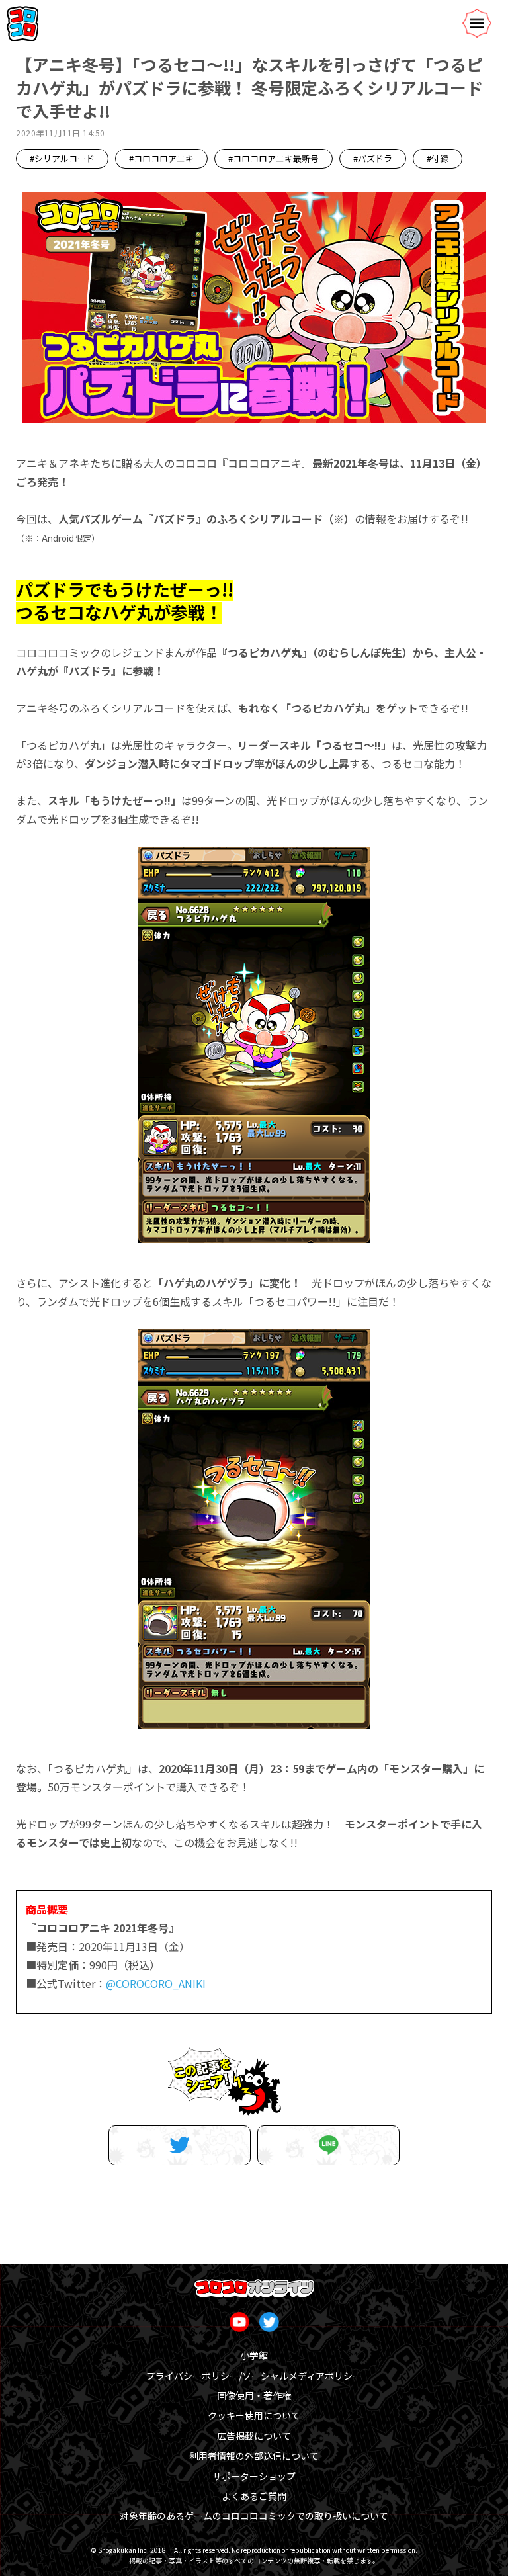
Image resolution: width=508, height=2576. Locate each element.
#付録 (438, 158)
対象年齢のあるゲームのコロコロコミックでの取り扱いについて (254, 2516)
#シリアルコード (62, 158)
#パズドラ (373, 158)
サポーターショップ (254, 2476)
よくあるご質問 (254, 2496)
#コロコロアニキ (161, 158)
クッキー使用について (254, 2415)
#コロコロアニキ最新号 (274, 158)
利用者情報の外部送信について (254, 2456)
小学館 (254, 2355)
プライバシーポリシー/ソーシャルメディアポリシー (254, 2376)
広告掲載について (254, 2436)
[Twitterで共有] (180, 2145)
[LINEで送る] (328, 2145)
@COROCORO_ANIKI (156, 1983)
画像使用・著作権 (254, 2395)
